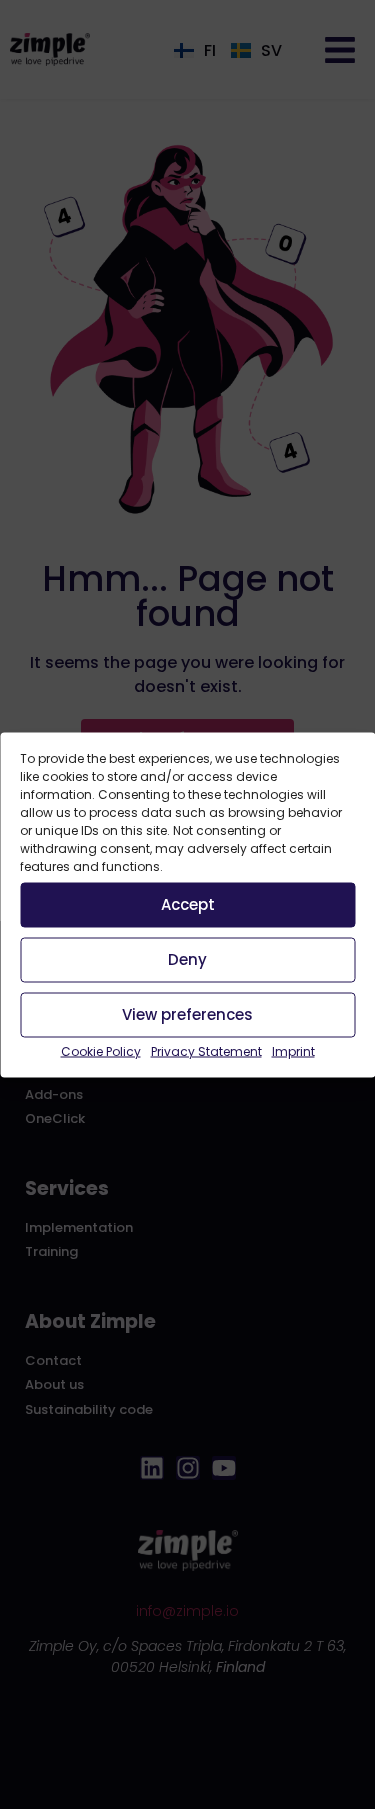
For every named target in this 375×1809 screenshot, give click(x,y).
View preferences (187, 1014)
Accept (188, 904)
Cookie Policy (101, 1050)
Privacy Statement (206, 1050)
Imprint (293, 1050)
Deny (187, 959)
